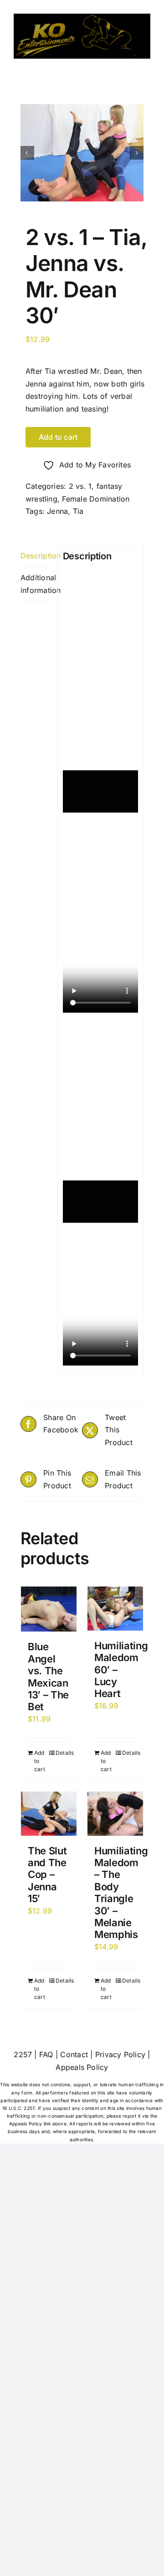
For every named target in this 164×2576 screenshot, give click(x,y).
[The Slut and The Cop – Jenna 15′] (49, 1813)
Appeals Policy (82, 2067)
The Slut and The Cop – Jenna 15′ (47, 1875)
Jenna (57, 511)
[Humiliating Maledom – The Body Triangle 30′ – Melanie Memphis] (115, 1813)
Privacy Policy (120, 2054)
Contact (74, 2054)
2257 (23, 2054)
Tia (78, 511)
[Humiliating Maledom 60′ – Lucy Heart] (115, 1608)
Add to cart (58, 437)
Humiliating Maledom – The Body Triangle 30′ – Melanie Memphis (121, 1893)
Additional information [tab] (36, 584)
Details (63, 1753)
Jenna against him (57, 384)
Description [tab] (36, 556)
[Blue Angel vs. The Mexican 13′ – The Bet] (49, 1609)
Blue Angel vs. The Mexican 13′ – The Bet (48, 1677)
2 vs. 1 (80, 486)
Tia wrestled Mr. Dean (83, 371)
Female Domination (96, 499)
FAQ (46, 2054)
